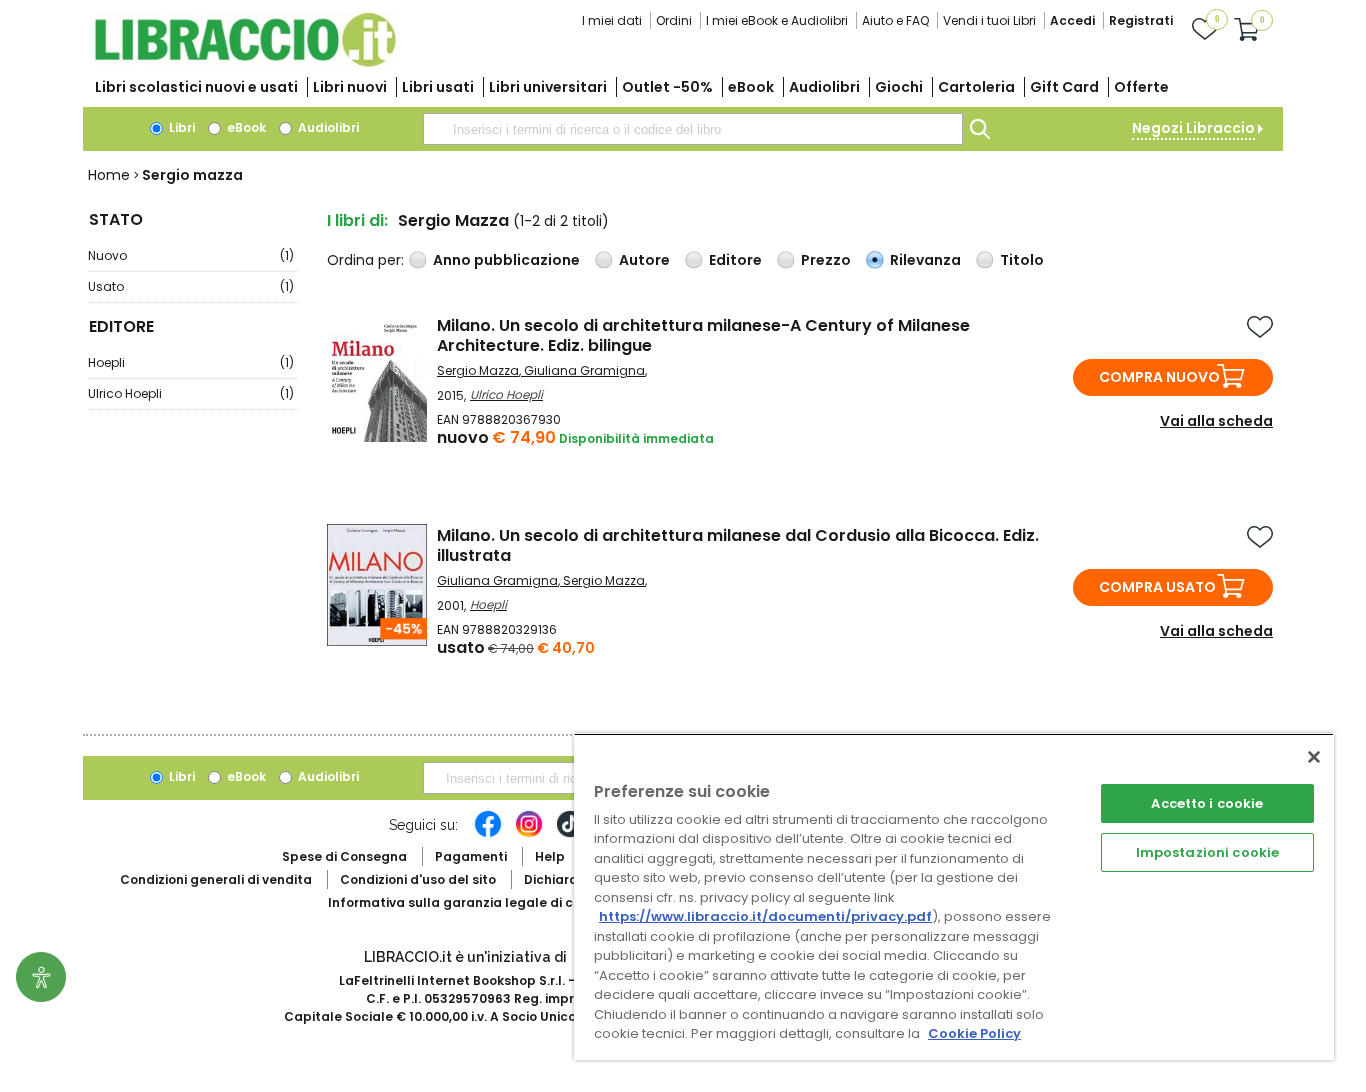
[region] (954, 896)
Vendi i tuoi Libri (989, 20)
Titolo (1022, 260)
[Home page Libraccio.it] (245, 62)
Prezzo (826, 260)
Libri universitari (548, 87)
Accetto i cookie (1207, 803)
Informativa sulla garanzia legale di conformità (483, 902)
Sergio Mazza (478, 370)
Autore (644, 260)
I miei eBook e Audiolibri (777, 20)
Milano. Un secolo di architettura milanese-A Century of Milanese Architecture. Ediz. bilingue (703, 335)
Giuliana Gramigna (584, 370)
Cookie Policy (974, 1033)
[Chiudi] (1314, 757)
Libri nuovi (350, 87)
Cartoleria (976, 87)
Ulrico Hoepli (191, 393)
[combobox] (693, 129)
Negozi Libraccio (1193, 128)
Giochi (899, 87)
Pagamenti (471, 856)
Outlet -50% (667, 87)
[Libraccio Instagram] (529, 834)
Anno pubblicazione (506, 260)
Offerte (1141, 87)
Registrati (1141, 20)
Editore (735, 260)
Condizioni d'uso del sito (418, 879)
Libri (180, 127)
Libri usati (438, 87)
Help (550, 856)
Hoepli (191, 362)
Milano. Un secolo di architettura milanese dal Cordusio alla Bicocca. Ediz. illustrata (738, 545)
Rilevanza (925, 260)
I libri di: (357, 220)
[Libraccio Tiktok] (570, 834)
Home (109, 175)
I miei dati (612, 20)
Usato (191, 286)
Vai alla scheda (1216, 421)
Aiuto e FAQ (895, 20)
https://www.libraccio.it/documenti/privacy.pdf (765, 916)
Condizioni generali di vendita (216, 879)
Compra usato (1157, 587)
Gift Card (1064, 87)
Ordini (674, 20)
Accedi (1072, 20)
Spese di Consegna (344, 856)
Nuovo (191, 255)
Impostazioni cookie (1207, 852)
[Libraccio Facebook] (488, 834)
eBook (751, 87)
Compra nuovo (1159, 377)
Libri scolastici (196, 87)
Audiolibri (824, 87)
